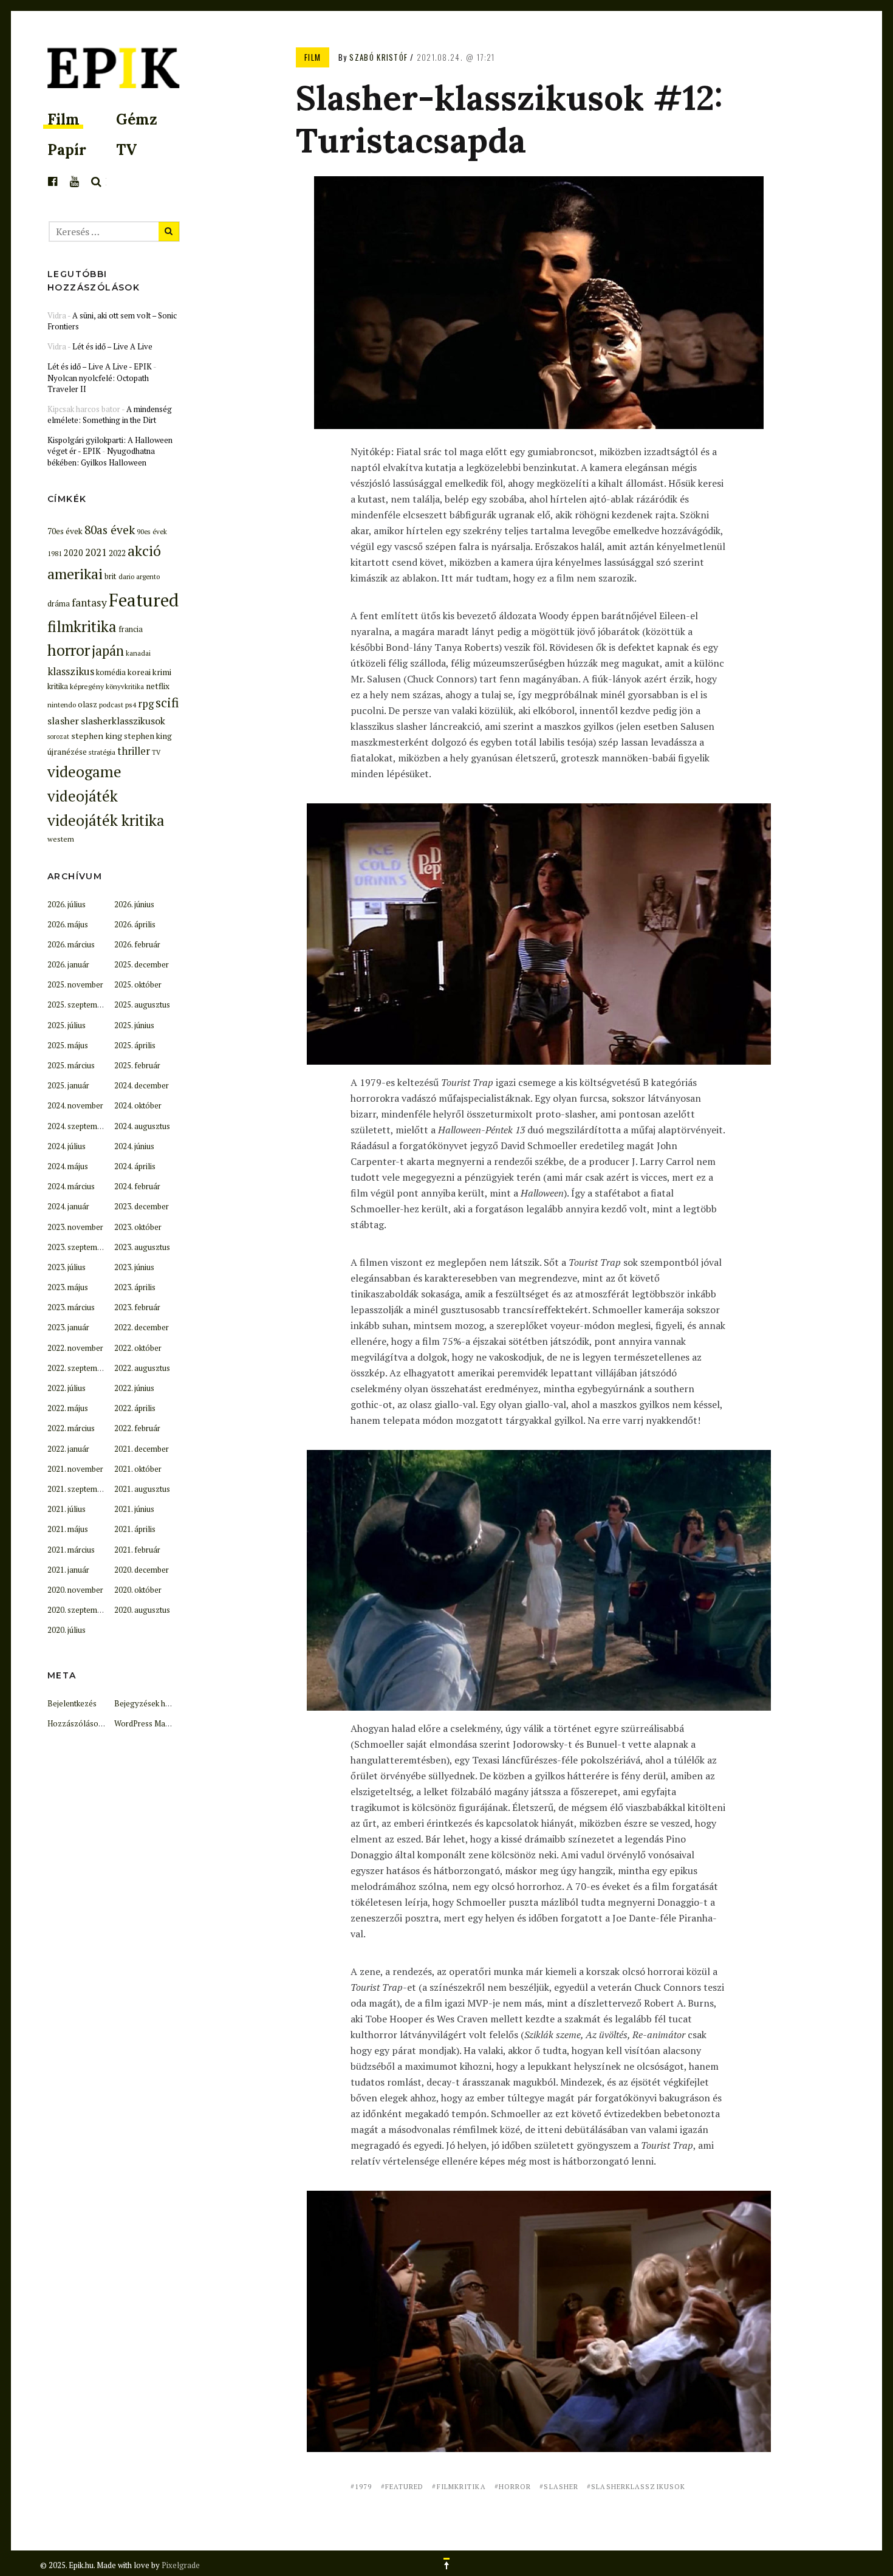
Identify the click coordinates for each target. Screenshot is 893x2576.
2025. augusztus (142, 1005)
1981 (55, 553)
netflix (158, 686)
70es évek (65, 531)
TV (126, 150)
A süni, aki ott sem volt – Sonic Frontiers (112, 321)
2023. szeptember (78, 1247)
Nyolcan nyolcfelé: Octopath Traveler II (98, 383)
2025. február (137, 1065)
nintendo (62, 705)
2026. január (68, 964)
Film (63, 119)
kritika (58, 686)
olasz (87, 704)
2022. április (135, 1408)
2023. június (134, 1267)
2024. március (71, 1186)
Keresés (97, 182)
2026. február (137, 944)
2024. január (68, 1206)
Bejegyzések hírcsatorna (158, 1703)
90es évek (152, 531)
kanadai (138, 653)
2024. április (135, 1166)
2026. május (68, 924)
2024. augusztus (142, 1126)
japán (108, 651)
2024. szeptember (78, 1126)
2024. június (134, 1146)
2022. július (67, 1388)
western (61, 839)
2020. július (67, 1630)
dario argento (139, 576)
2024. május (68, 1166)
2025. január (68, 1085)
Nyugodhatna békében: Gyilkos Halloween (101, 456)
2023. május (68, 1287)
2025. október (138, 984)
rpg (146, 704)
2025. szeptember (78, 1005)
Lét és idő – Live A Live (112, 346)
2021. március (71, 1550)
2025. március (71, 1065)
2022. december (142, 1327)
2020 (74, 553)
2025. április (135, 1045)
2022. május (68, 1408)
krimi (162, 672)
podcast (111, 705)
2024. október (138, 1105)
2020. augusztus (142, 1610)
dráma (59, 604)
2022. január (68, 1449)
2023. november (75, 1227)
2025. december (142, 964)
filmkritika (461, 2487)
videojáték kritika (106, 820)
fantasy (89, 603)
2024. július (67, 1146)
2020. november (75, 1590)
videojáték (83, 796)
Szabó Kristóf (378, 57)
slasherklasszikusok (638, 2487)
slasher (561, 2487)
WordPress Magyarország (160, 1723)
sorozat (58, 737)
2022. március (71, 1428)
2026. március (71, 944)
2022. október (138, 1348)
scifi (167, 702)
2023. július (67, 1267)
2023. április (135, 1287)
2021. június (134, 1509)
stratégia (102, 752)
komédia (111, 672)
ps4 (131, 704)
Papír (67, 150)
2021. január (68, 1570)
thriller (134, 751)
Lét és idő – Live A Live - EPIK (100, 366)
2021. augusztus (142, 1489)
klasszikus (71, 671)
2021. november (75, 1469)
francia (131, 629)
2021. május (68, 1529)
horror (515, 2487)
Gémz (137, 119)
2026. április (135, 924)
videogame (84, 771)
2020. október (138, 1590)
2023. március (71, 1307)
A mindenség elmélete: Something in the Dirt (110, 414)
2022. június (134, 1388)
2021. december (142, 1449)
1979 (363, 2487)
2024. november (75, 1105)
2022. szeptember (78, 1368)
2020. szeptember (78, 1610)
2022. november (75, 1348)
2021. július (67, 1509)
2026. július (67, 904)
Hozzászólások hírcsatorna (96, 1723)
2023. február (137, 1307)
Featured (405, 2487)
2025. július (67, 1025)
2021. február (137, 1550)
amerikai (75, 574)
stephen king (97, 736)
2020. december (142, 1570)
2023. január (68, 1327)
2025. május (68, 1045)
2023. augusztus (142, 1247)
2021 (96, 552)
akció (144, 551)
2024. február (137, 1186)
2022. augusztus (142, 1368)
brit (111, 576)
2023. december (142, 1206)
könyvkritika (125, 686)
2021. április (135, 1529)
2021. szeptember (78, 1489)
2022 (117, 553)
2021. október (138, 1469)
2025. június (134, 1025)
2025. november (75, 984)
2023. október (138, 1227)
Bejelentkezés (72, 1703)
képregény (87, 686)
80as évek (110, 530)
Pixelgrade (181, 2565)
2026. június (134, 904)
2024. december (142, 1085)
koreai (139, 672)
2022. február (137, 1428)
